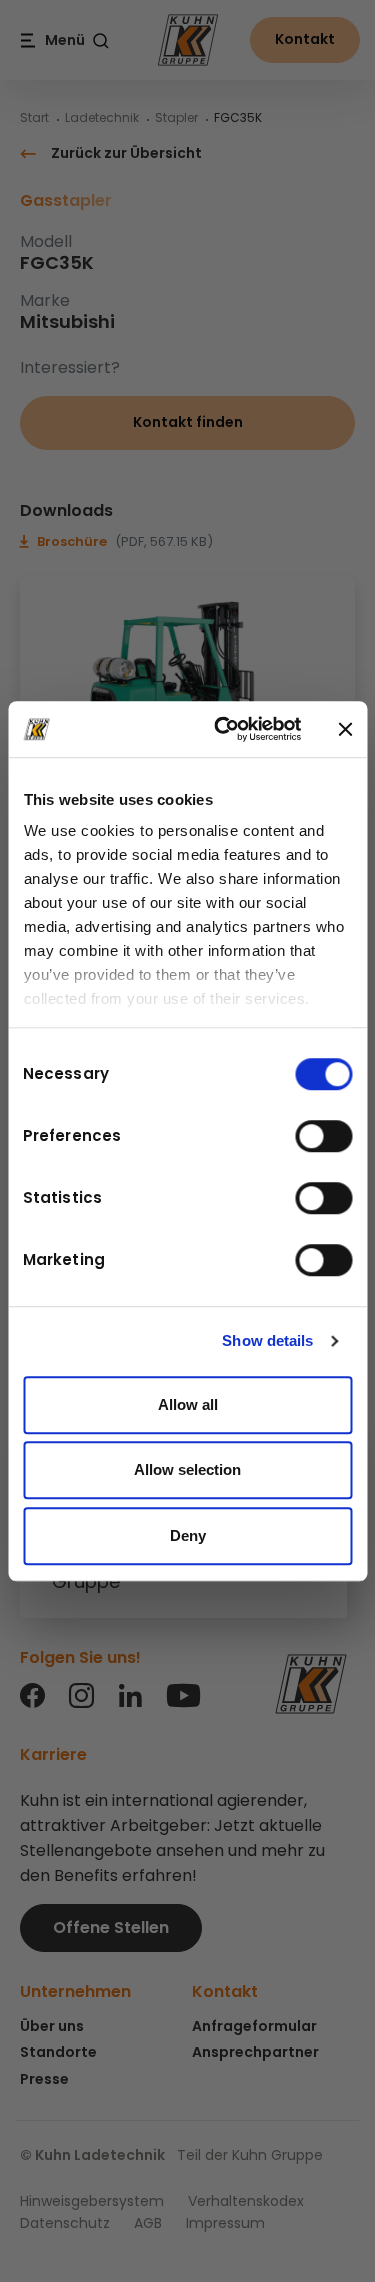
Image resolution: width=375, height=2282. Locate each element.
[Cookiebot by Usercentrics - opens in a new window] (223, 729)
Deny (188, 1535)
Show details (267, 1340)
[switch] (323, 1136)
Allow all (188, 1404)
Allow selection (187, 1469)
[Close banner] (345, 729)
